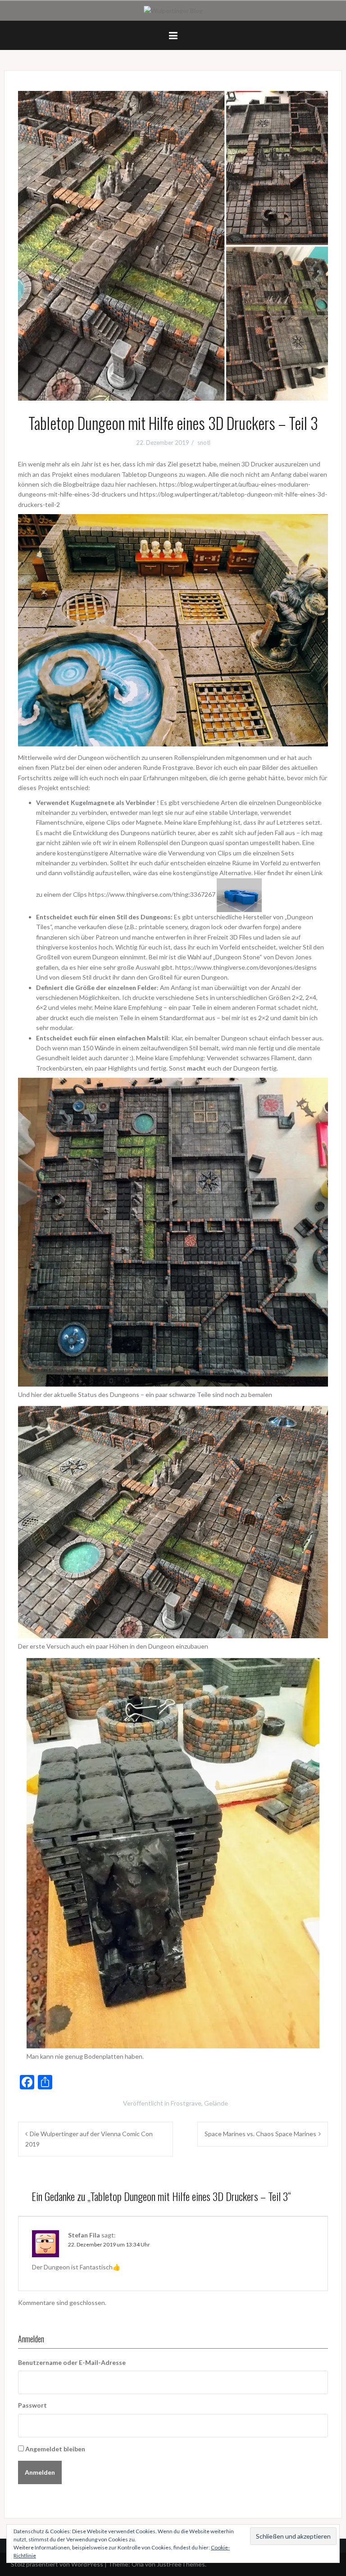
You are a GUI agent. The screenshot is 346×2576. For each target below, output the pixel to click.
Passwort (32, 2405)
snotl (204, 443)
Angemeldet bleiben (55, 2449)
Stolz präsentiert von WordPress (57, 2564)
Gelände (216, 2103)
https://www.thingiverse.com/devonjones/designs (246, 967)
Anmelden (40, 2472)
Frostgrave (186, 2103)
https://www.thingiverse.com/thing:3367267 (152, 894)
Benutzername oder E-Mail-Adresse (72, 2362)
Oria (138, 2564)
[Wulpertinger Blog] (173, 10)
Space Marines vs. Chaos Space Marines (260, 2134)
